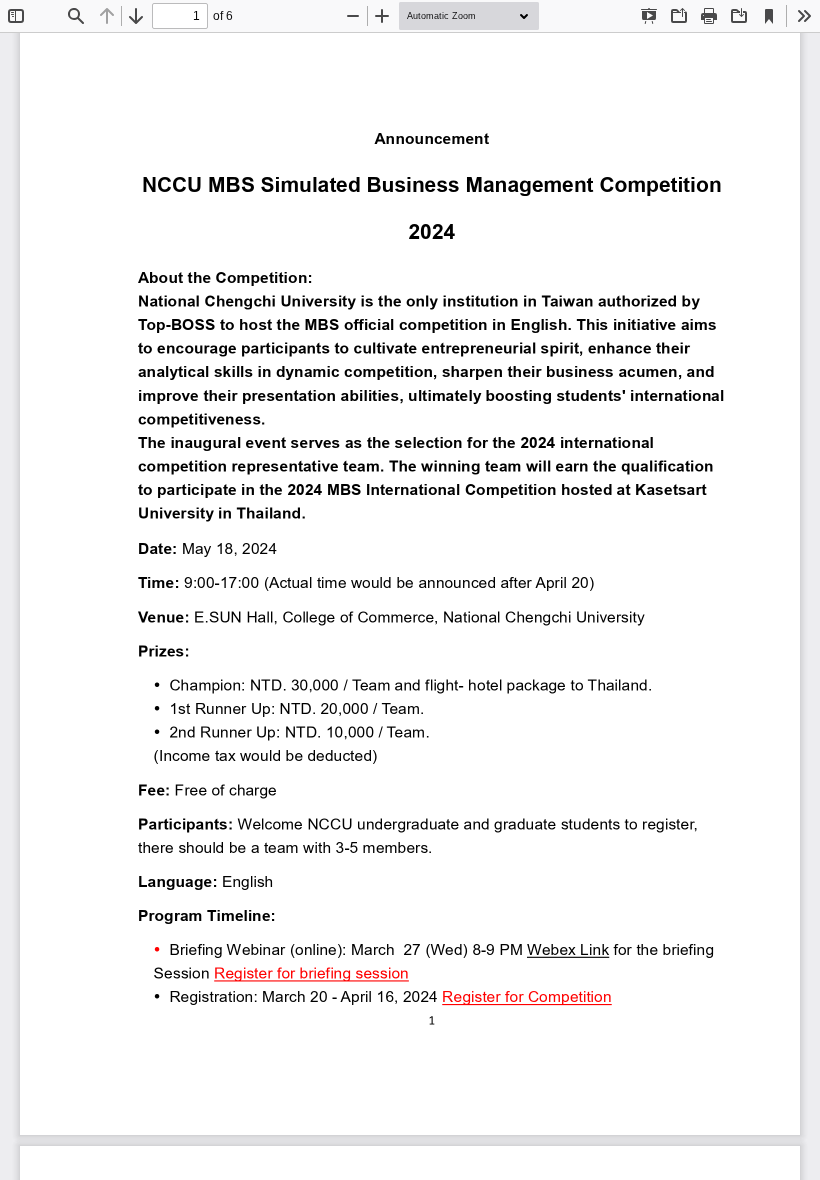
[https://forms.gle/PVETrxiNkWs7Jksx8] (526, 997)
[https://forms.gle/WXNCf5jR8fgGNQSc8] (311, 973)
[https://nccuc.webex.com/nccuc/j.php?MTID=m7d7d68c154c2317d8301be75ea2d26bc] (568, 949)
